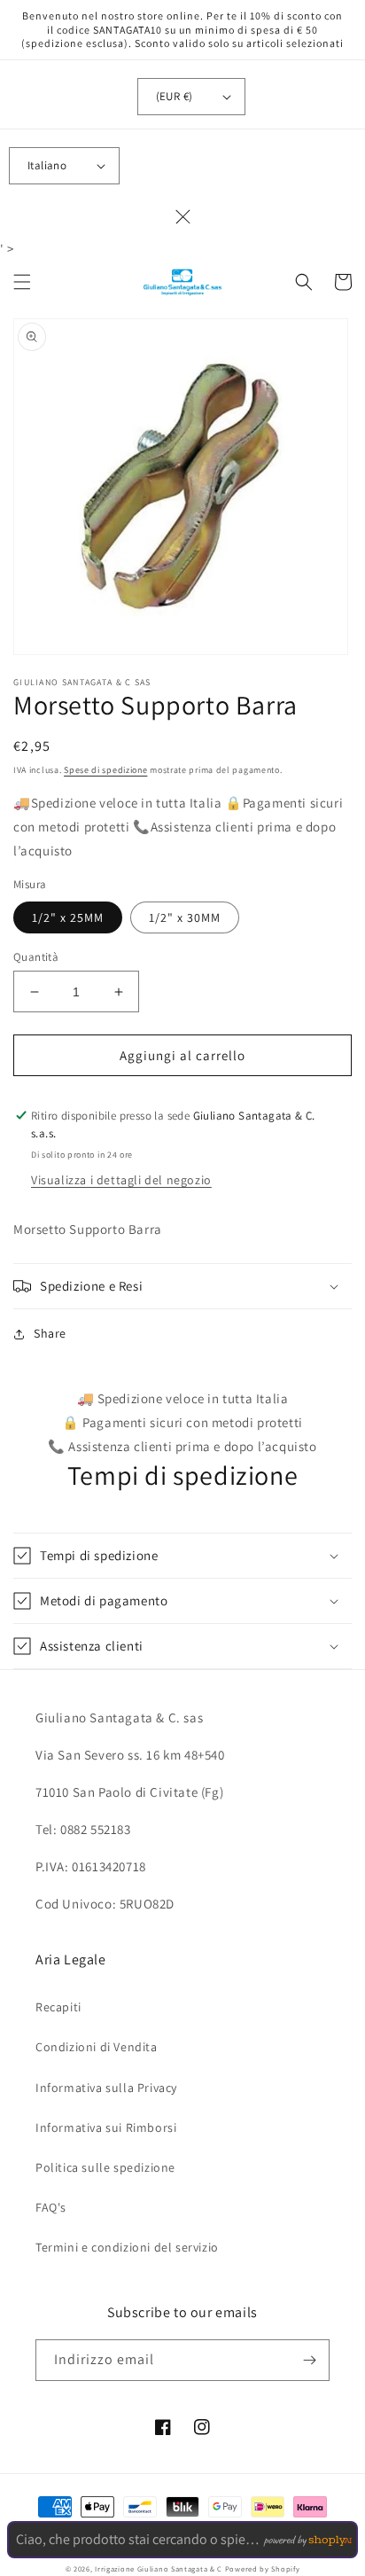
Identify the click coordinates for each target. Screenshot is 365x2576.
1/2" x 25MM (68, 917)
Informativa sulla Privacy (106, 2088)
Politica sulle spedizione (105, 2167)
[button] (22, 282)
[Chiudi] (182, 217)
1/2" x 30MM (185, 917)
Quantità (36, 957)
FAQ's (51, 2207)
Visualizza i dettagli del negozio (121, 1180)
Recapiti (58, 2007)
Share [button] (50, 1333)
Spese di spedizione (105, 770)
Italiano (47, 165)
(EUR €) (175, 96)
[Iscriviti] (309, 2360)
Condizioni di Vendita (97, 2047)
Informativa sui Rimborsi (106, 2127)
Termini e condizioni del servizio (127, 2247)
